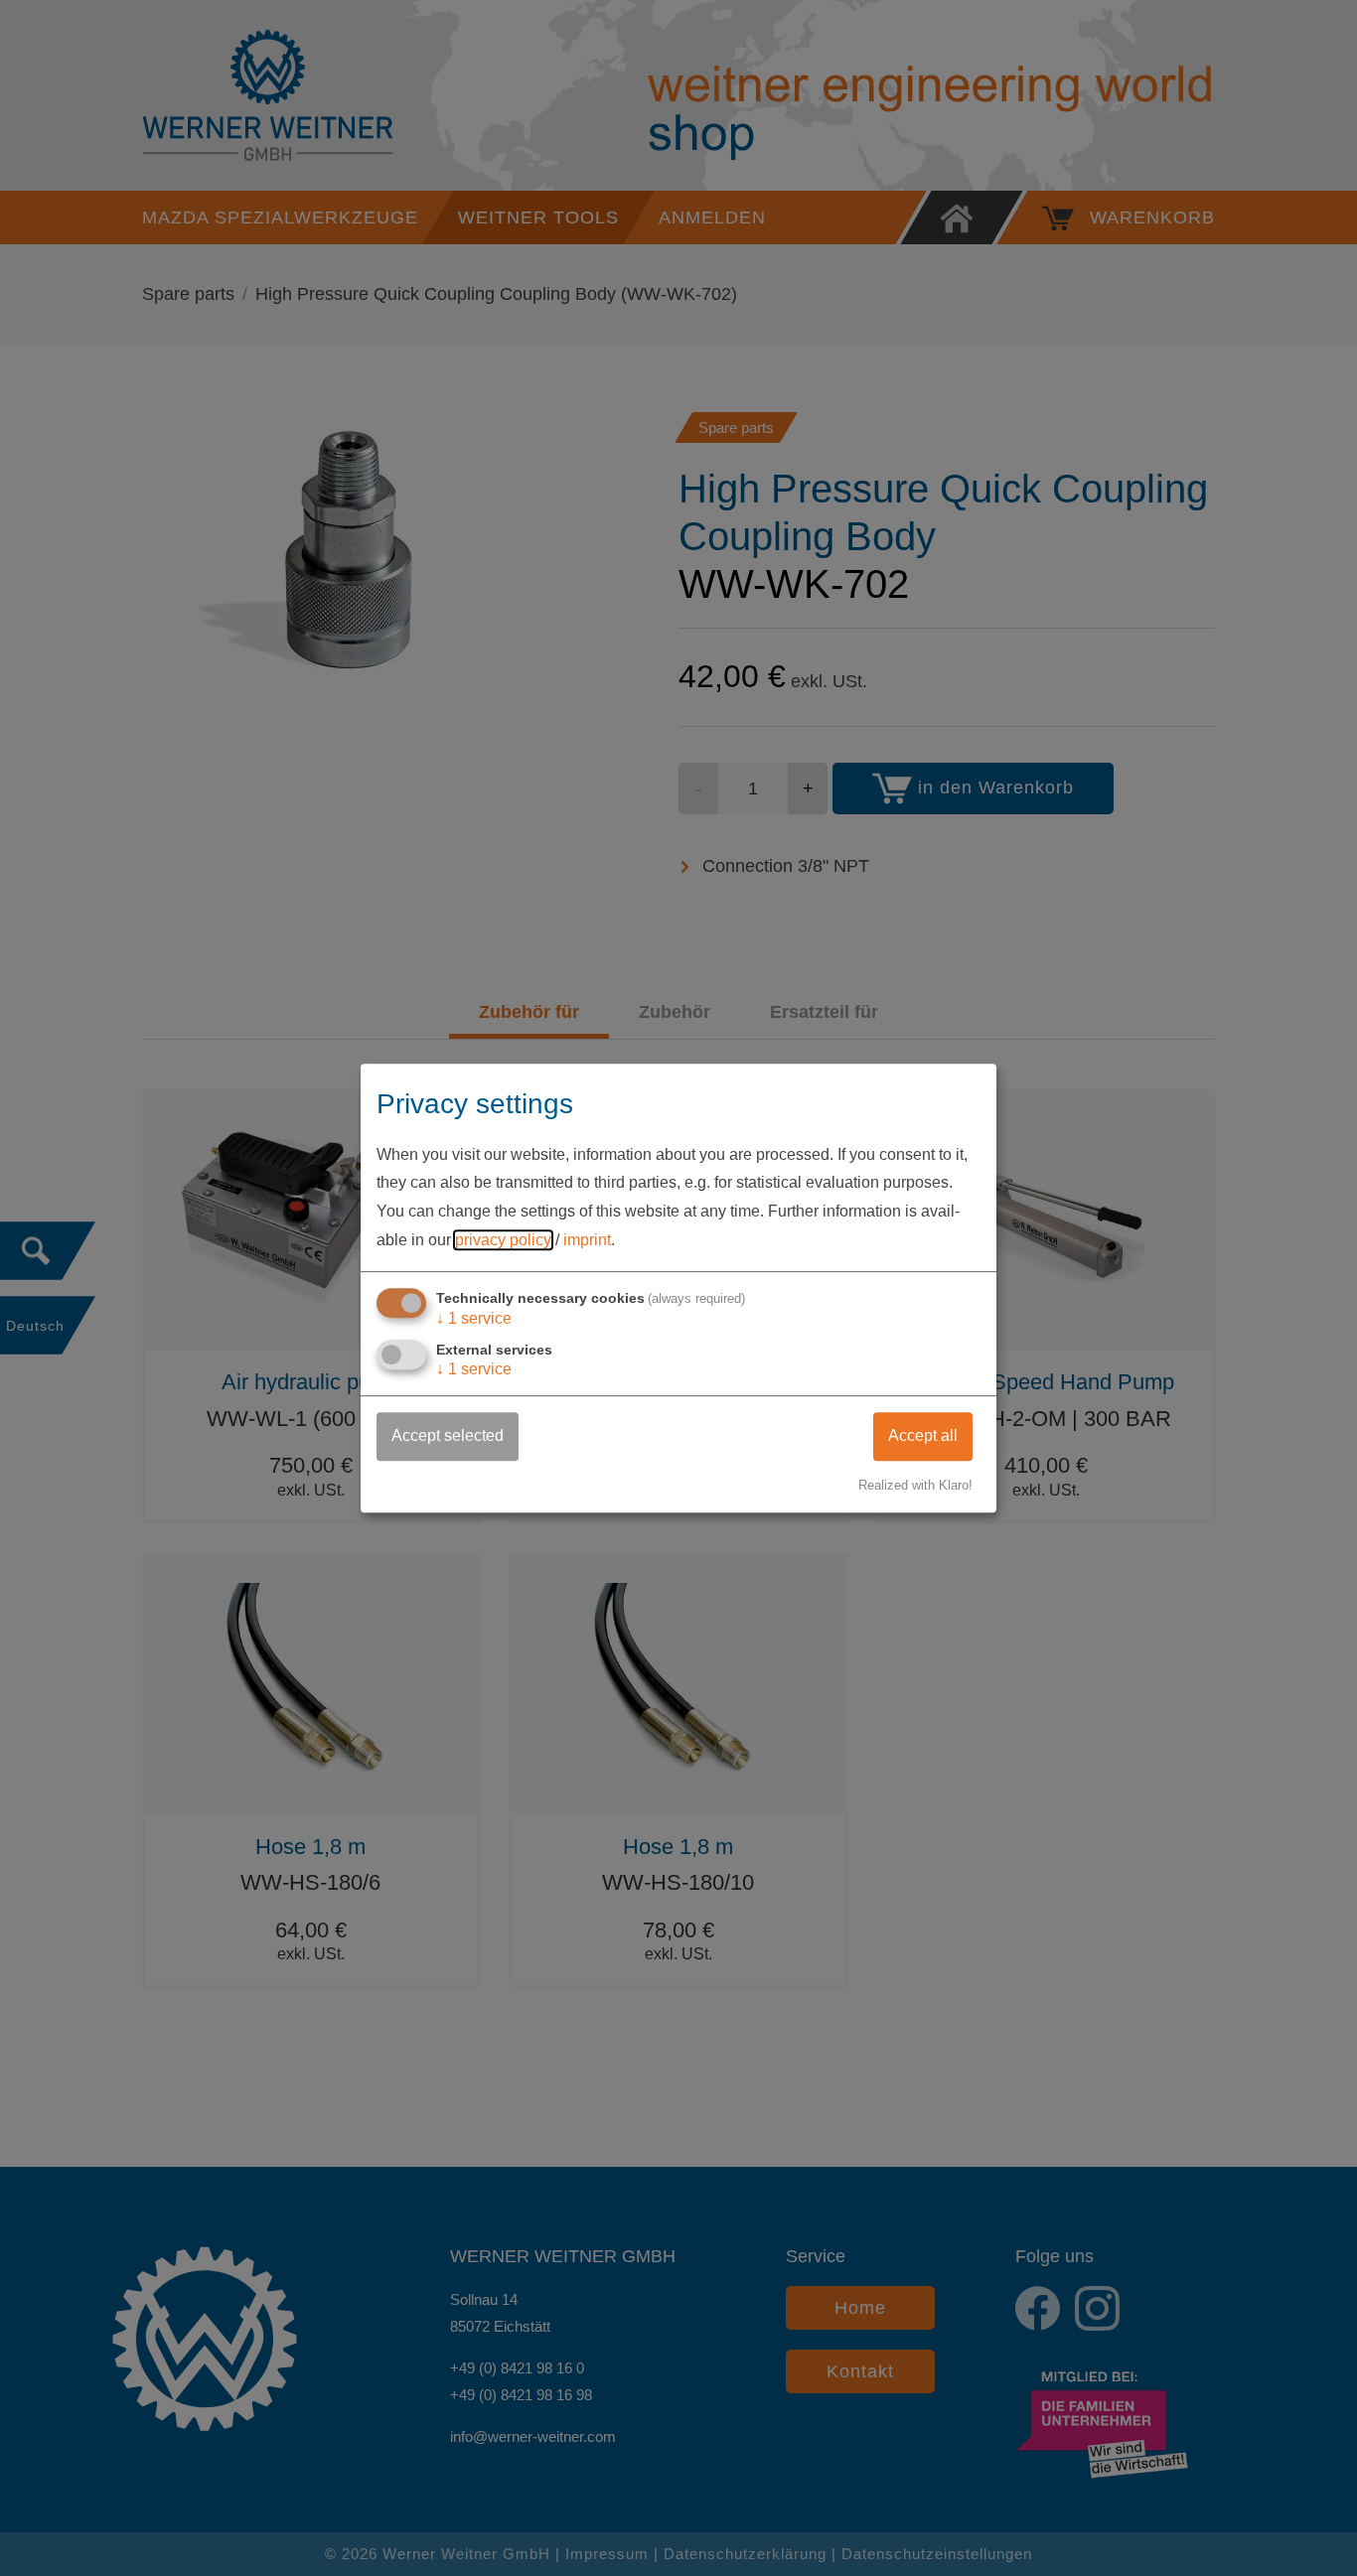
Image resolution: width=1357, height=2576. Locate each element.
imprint (587, 1240)
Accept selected (448, 1435)
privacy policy (503, 1240)
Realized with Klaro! (915, 1485)
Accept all (923, 1435)
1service (474, 1318)
